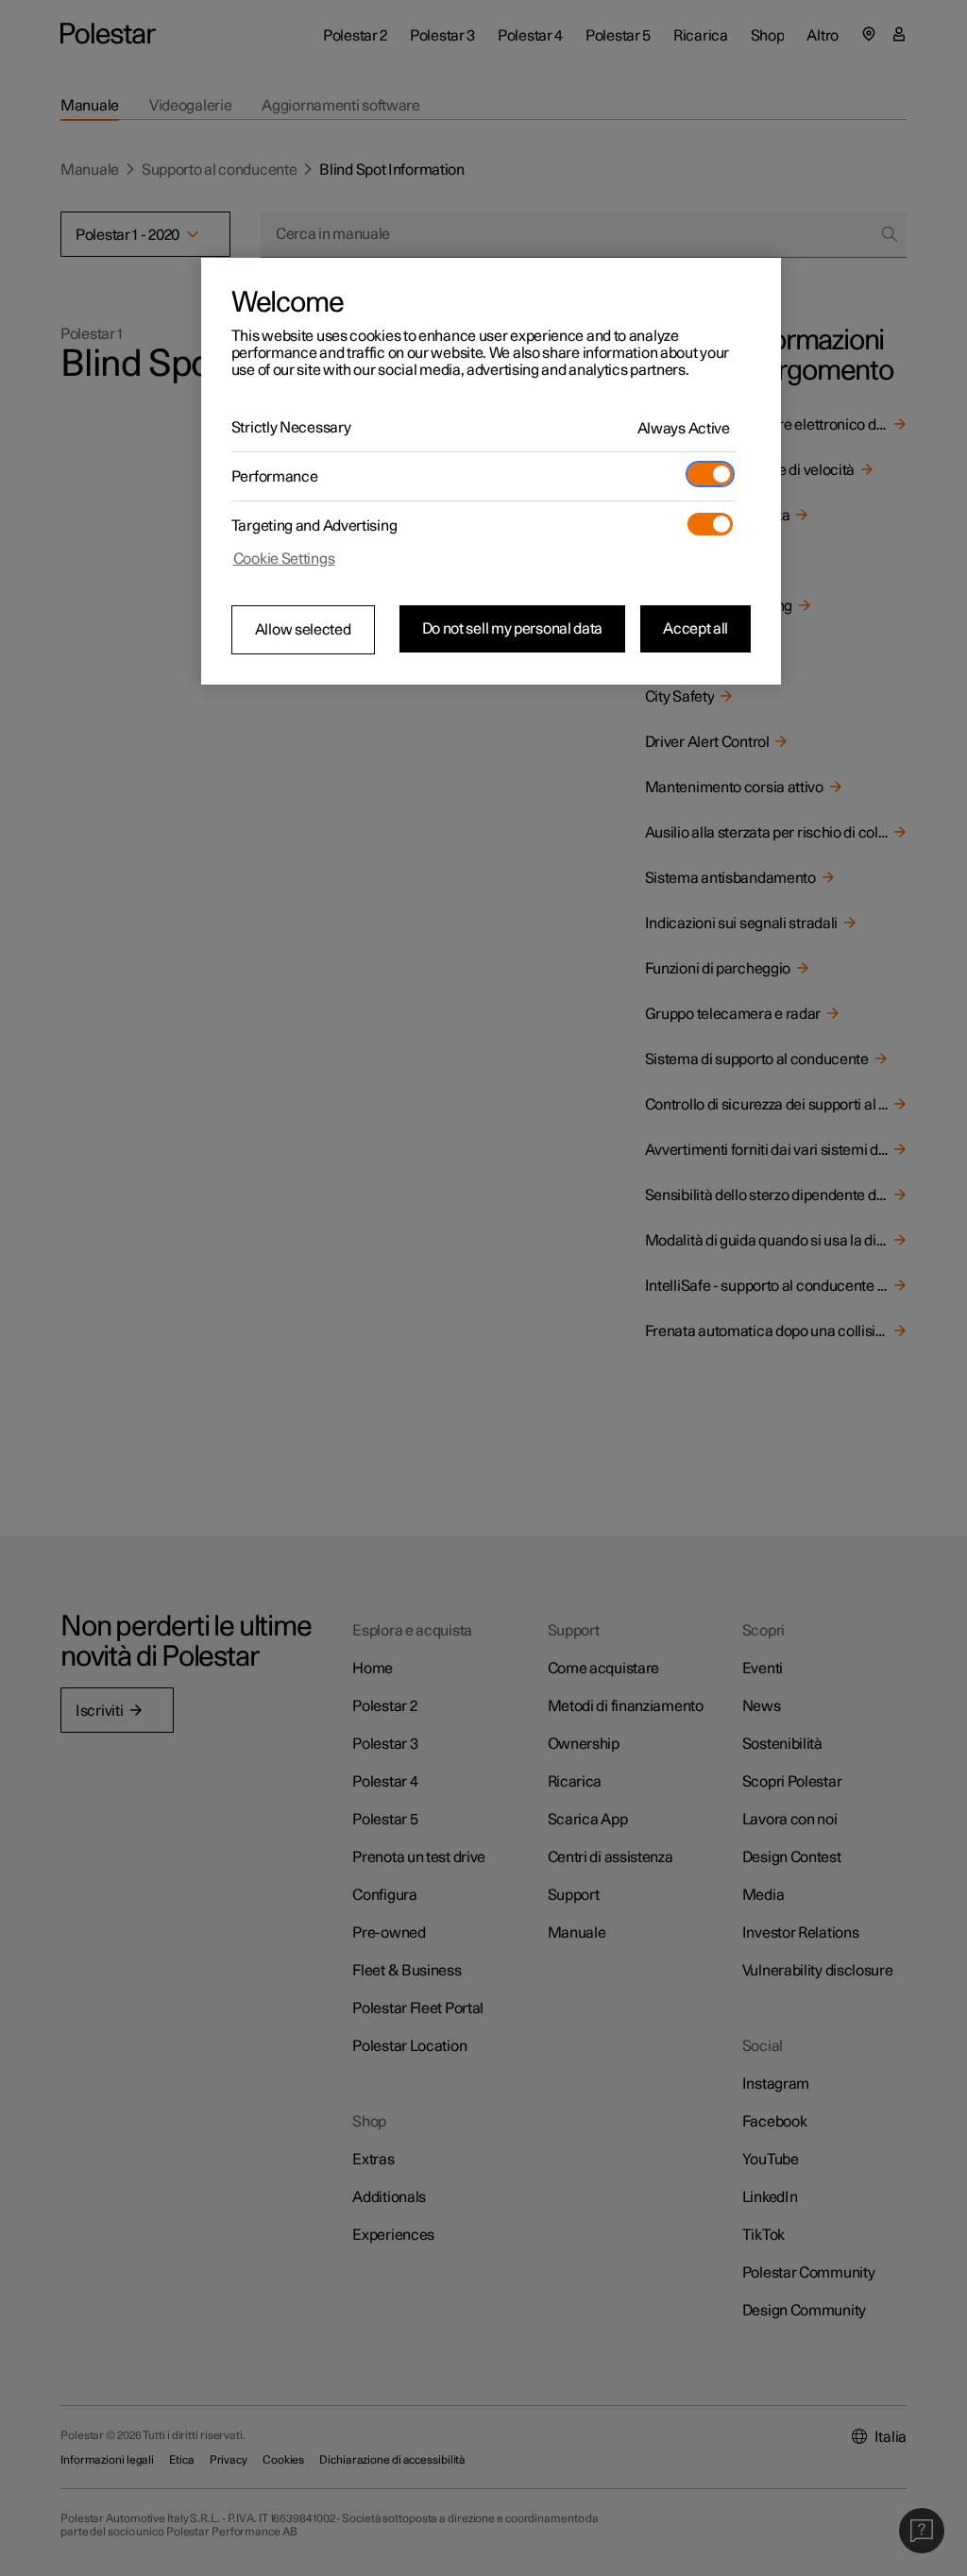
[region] (491, 471)
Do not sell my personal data (513, 629)
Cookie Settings (284, 559)
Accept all (696, 629)
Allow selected (303, 630)
